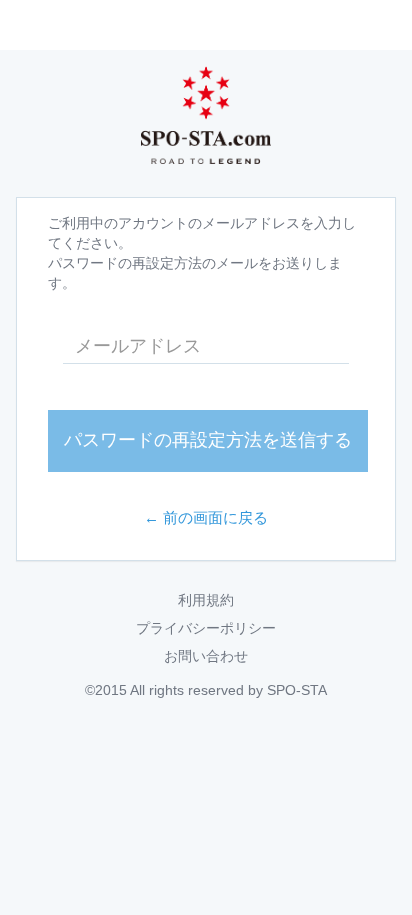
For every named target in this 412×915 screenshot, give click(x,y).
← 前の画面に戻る (206, 517)
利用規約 (206, 600)
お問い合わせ (206, 656)
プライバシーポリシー (206, 628)
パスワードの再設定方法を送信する (208, 440)
